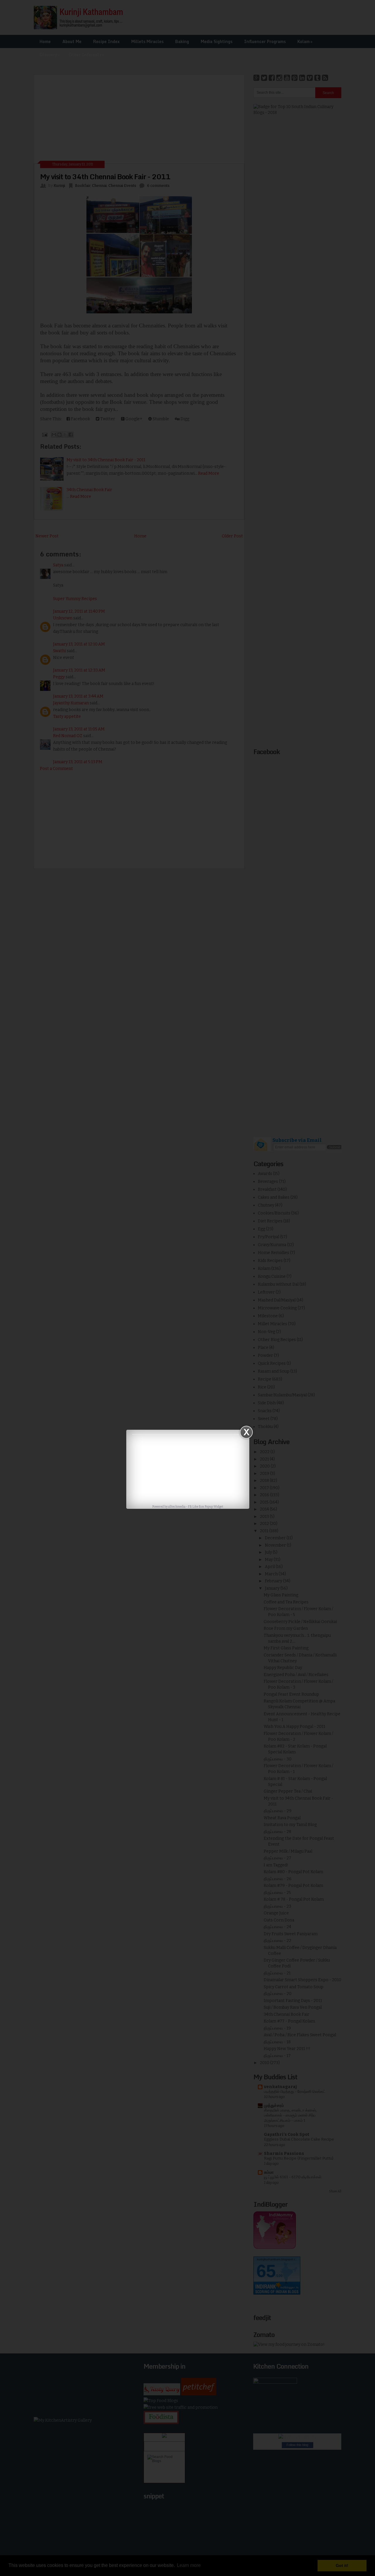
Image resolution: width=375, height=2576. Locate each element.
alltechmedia (177, 1507)
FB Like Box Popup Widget (206, 1507)
